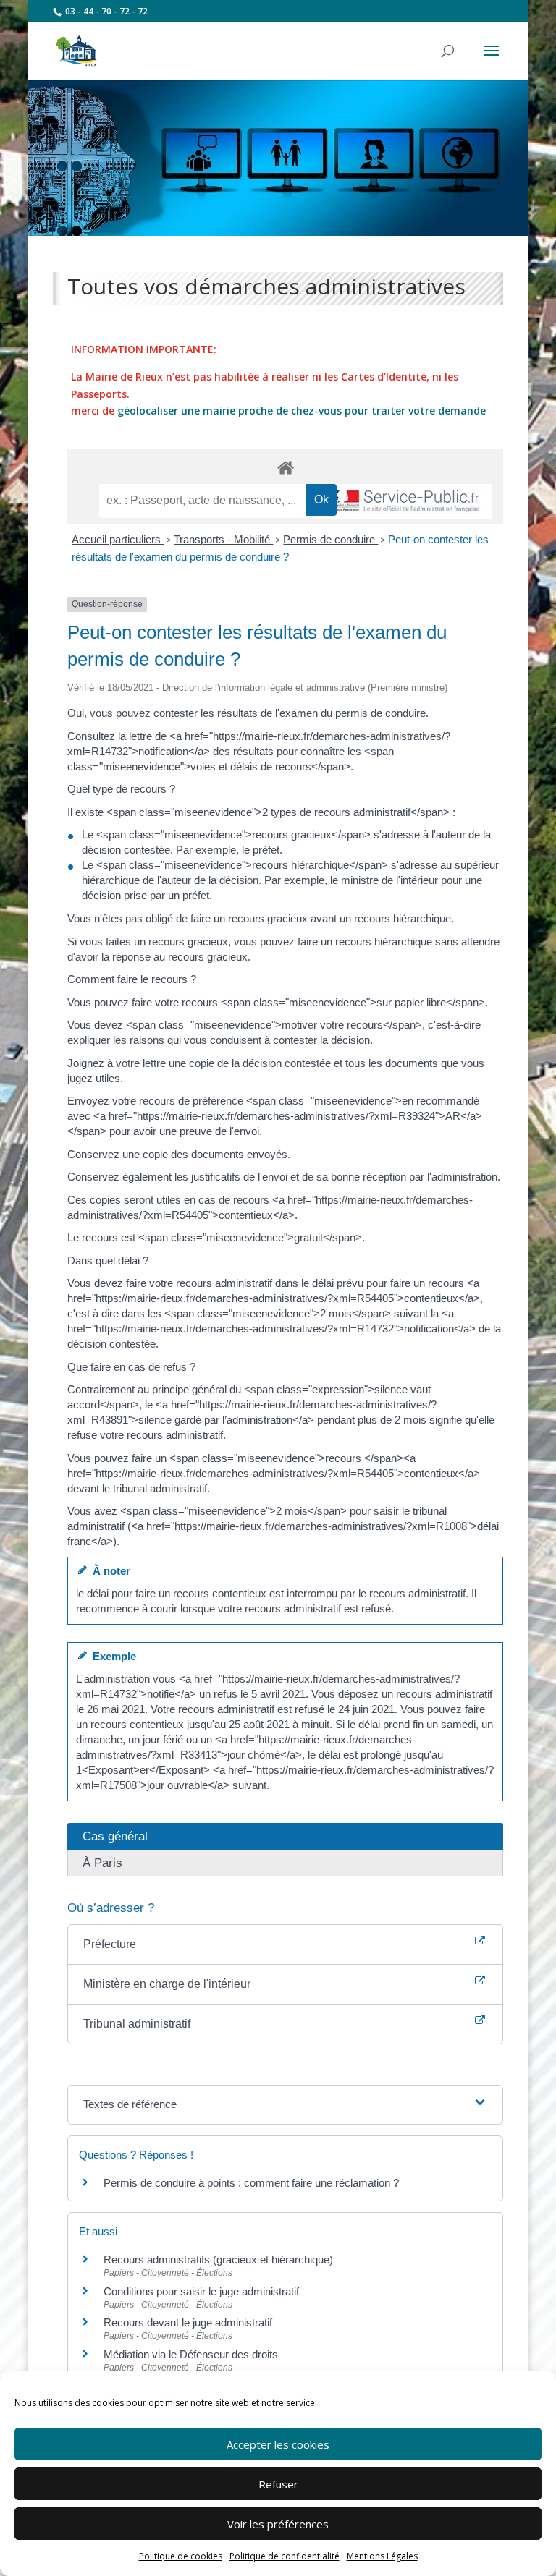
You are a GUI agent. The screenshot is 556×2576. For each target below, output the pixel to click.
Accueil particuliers (118, 539)
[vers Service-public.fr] (402, 502)
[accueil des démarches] (285, 467)
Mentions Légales (382, 2556)
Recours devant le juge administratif (188, 2322)
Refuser (278, 2484)
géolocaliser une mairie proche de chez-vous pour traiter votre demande (302, 411)
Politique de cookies (181, 2556)
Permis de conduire (330, 539)
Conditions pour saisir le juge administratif (201, 2291)
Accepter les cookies (278, 2444)
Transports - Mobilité (223, 539)
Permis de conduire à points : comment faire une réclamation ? (251, 2183)
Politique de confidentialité (285, 2556)
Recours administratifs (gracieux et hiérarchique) (218, 2260)
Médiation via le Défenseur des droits (191, 2354)
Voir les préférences (278, 2524)
